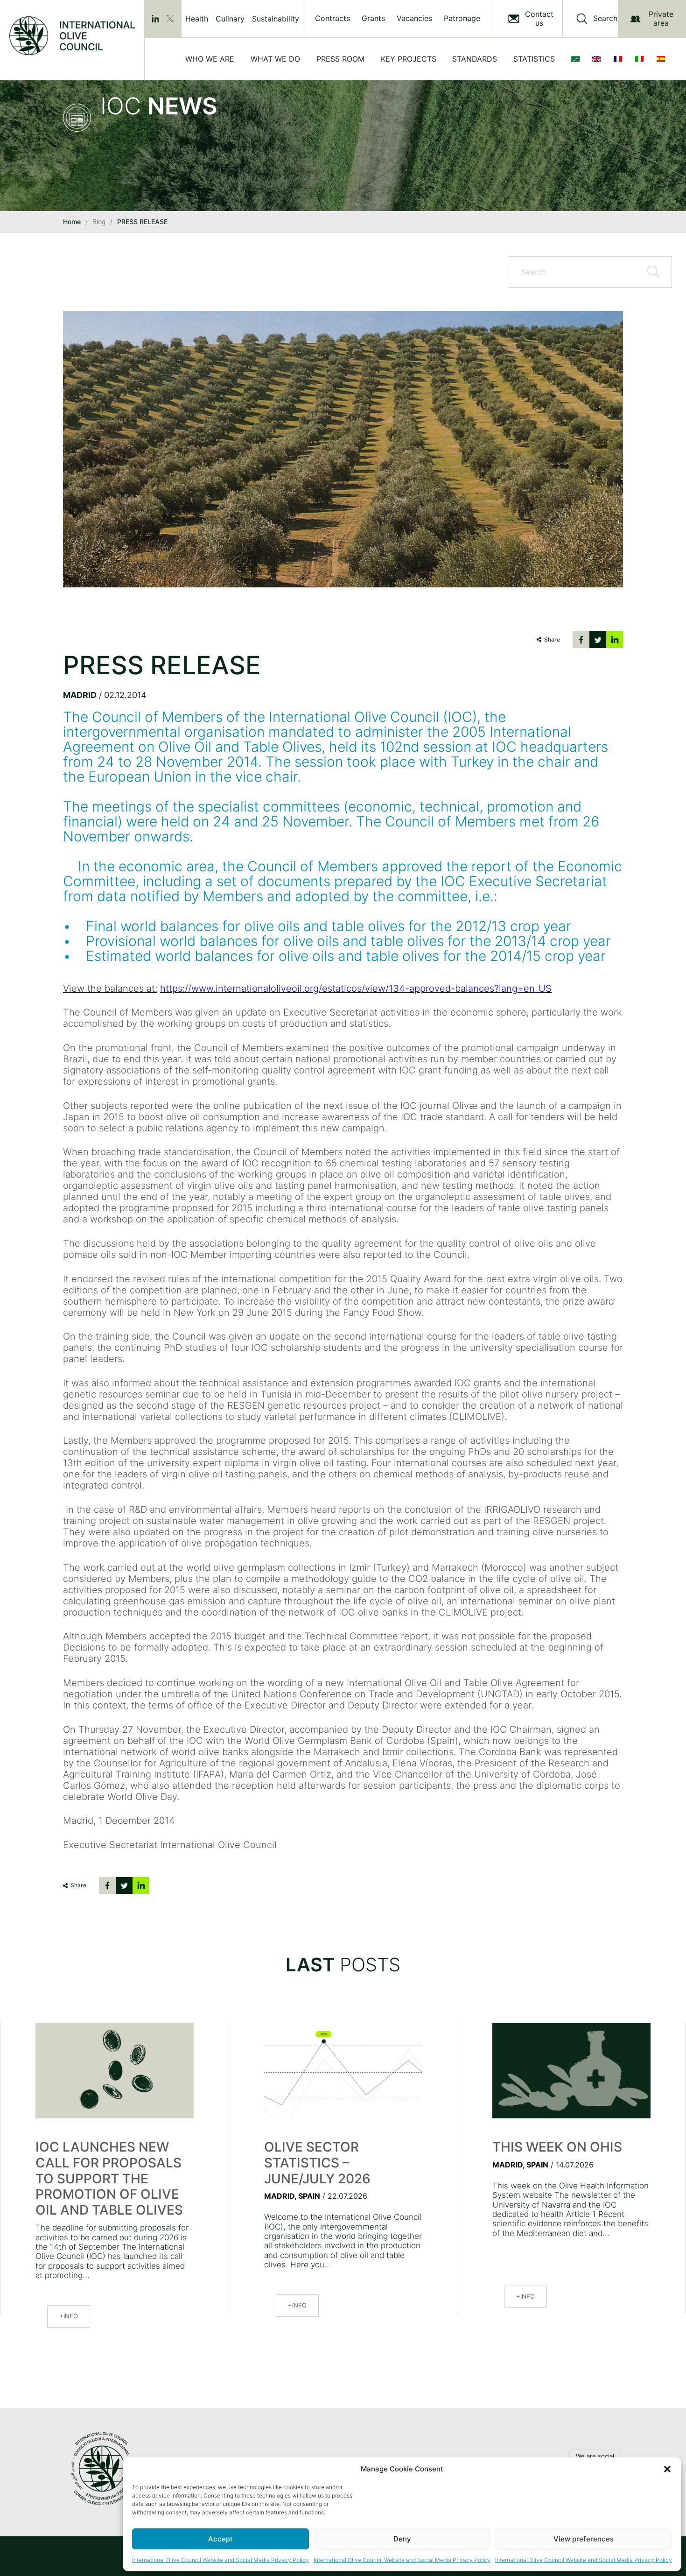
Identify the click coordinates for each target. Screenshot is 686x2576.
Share (552, 639)
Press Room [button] (340, 59)
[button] (667, 2469)
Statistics (534, 59)
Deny (402, 2539)
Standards (475, 59)
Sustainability (276, 19)
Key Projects (409, 59)
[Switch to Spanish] (663, 59)
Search (605, 18)
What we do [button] (275, 59)
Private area (661, 18)
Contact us (539, 19)
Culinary (230, 19)
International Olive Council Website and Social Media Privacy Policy (220, 2560)
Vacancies (414, 18)
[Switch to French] (620, 59)
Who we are (210, 59)
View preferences (584, 2539)
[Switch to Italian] (641, 59)
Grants (373, 18)
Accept (220, 2539)
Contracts (332, 18)
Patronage (462, 18)
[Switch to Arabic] (577, 59)
